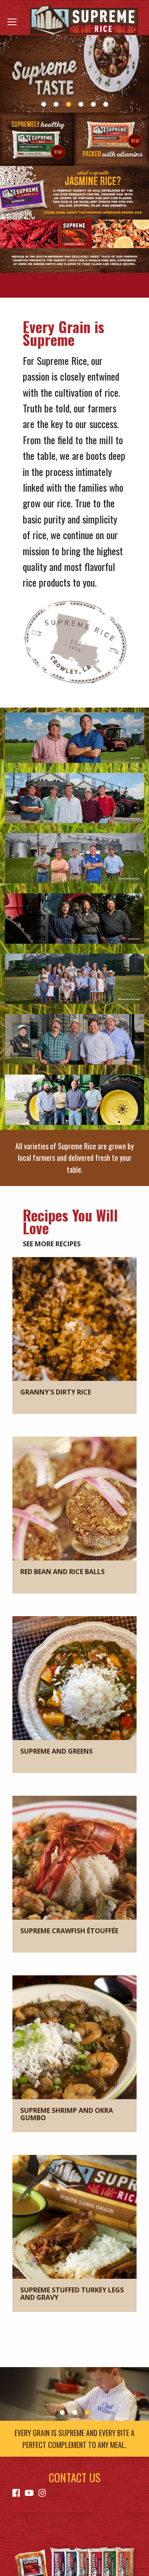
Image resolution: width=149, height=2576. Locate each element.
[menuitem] (19, 2492)
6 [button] (106, 104)
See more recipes (52, 1244)
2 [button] (56, 104)
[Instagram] (42, 2492)
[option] (74, 74)
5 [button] (93, 104)
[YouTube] (29, 2492)
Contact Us (75, 2477)
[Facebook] (16, 2492)
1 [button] (43, 104)
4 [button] (81, 104)
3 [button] (68, 104)
